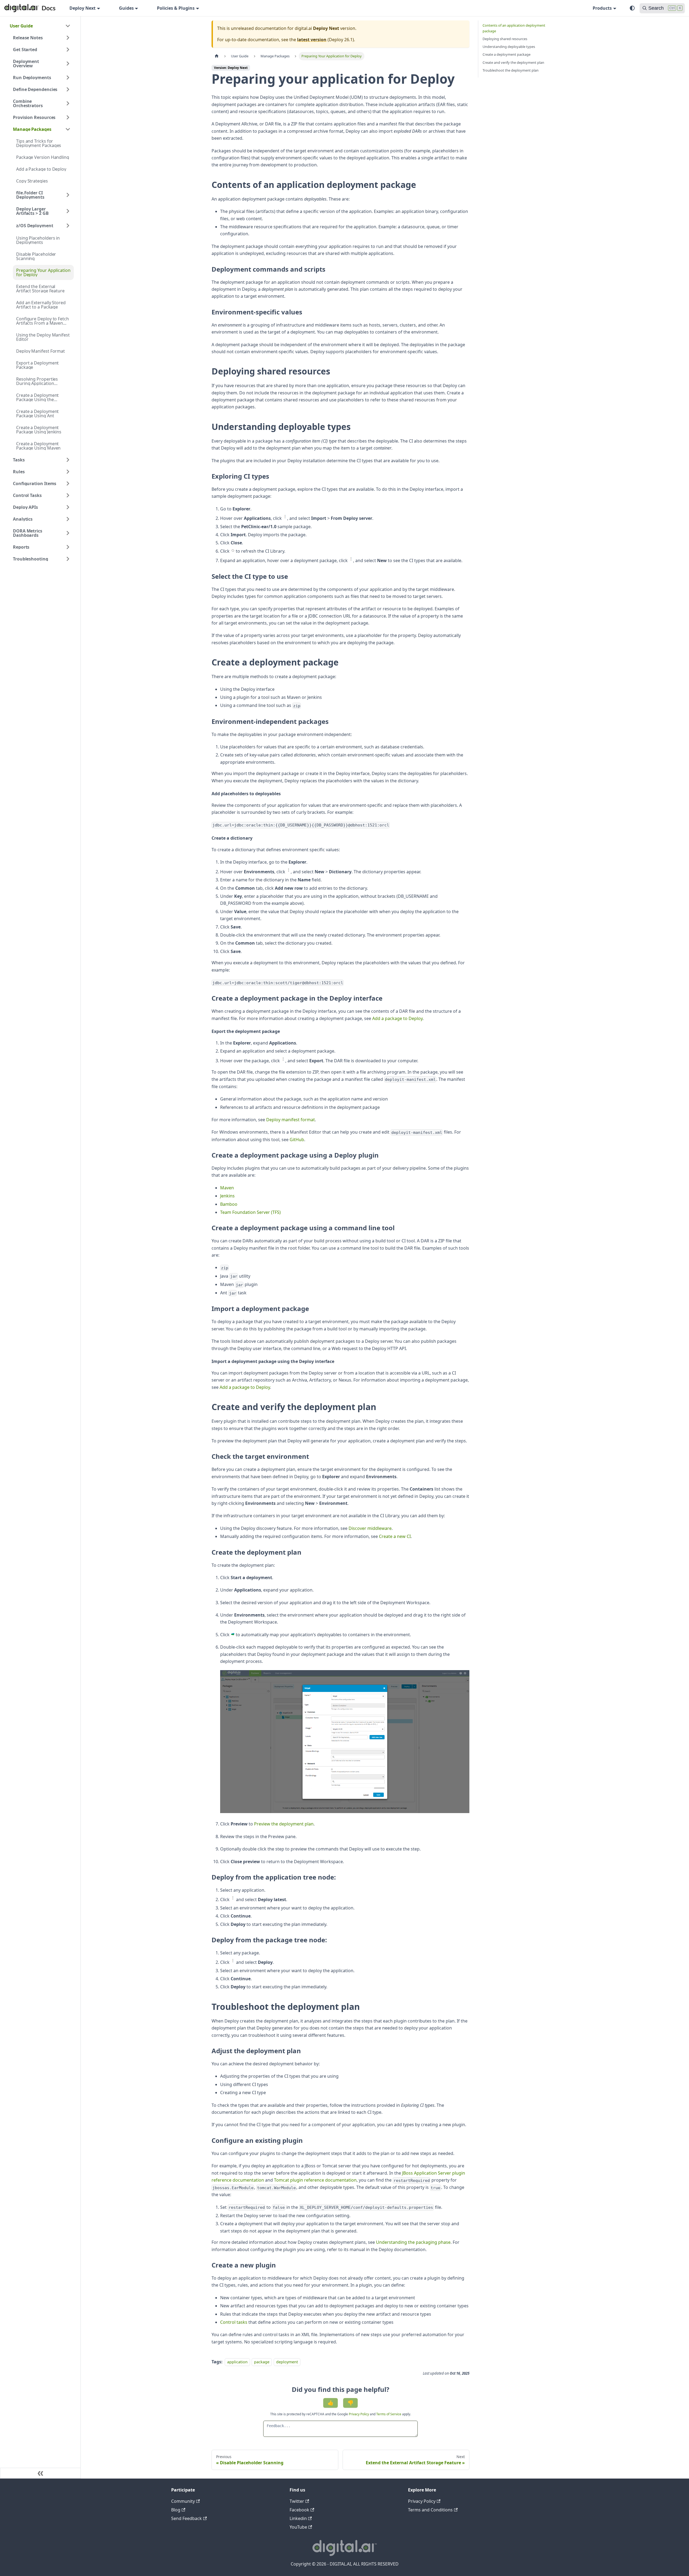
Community (183, 2501)
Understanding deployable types (509, 47)
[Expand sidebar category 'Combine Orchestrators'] (68, 103)
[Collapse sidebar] (40, 2473)
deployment (287, 2362)
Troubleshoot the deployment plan (511, 70)
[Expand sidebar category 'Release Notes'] (68, 38)
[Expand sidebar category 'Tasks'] (68, 460)
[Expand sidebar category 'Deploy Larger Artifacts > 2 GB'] (68, 211)
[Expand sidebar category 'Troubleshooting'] (68, 559)
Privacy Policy (359, 2414)
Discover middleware (370, 1528)
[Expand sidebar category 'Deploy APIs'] (68, 507)
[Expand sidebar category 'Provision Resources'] (68, 117)
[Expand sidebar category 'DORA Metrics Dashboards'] (68, 533)
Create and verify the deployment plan (513, 62)
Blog (176, 2510)
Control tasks (234, 2322)
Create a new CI (395, 1536)
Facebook (299, 2510)
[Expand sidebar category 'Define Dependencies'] (68, 89)
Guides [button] (126, 8)
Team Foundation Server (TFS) (250, 1212)
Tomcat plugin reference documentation (315, 2180)
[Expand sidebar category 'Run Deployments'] (68, 78)
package (262, 2362)
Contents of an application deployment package (514, 28)
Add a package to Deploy (397, 1018)
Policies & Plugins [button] (176, 8)
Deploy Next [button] (82, 8)
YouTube (298, 2527)
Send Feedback (187, 2518)
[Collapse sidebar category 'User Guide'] (68, 26)
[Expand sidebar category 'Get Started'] (68, 50)
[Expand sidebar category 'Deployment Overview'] (68, 64)
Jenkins (227, 1196)
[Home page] (217, 56)
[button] (43, 226)
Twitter (297, 2501)
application (237, 2362)
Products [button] (602, 8)
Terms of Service (389, 2414)
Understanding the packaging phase (413, 2242)
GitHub (297, 1140)
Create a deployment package (507, 54)
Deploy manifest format (291, 1120)
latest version (312, 40)
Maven (227, 1188)
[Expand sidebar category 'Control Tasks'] (68, 495)
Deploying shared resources (505, 39)
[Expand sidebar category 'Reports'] (68, 547)
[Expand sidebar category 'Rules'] (68, 472)
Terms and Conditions (430, 2510)
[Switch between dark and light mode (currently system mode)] (632, 8)
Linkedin (298, 2518)
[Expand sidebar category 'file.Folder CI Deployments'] (68, 195)
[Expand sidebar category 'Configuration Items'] (68, 483)
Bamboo (229, 1204)
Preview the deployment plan (284, 1824)
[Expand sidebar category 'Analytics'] (68, 519)
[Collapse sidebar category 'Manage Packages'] (68, 129)
